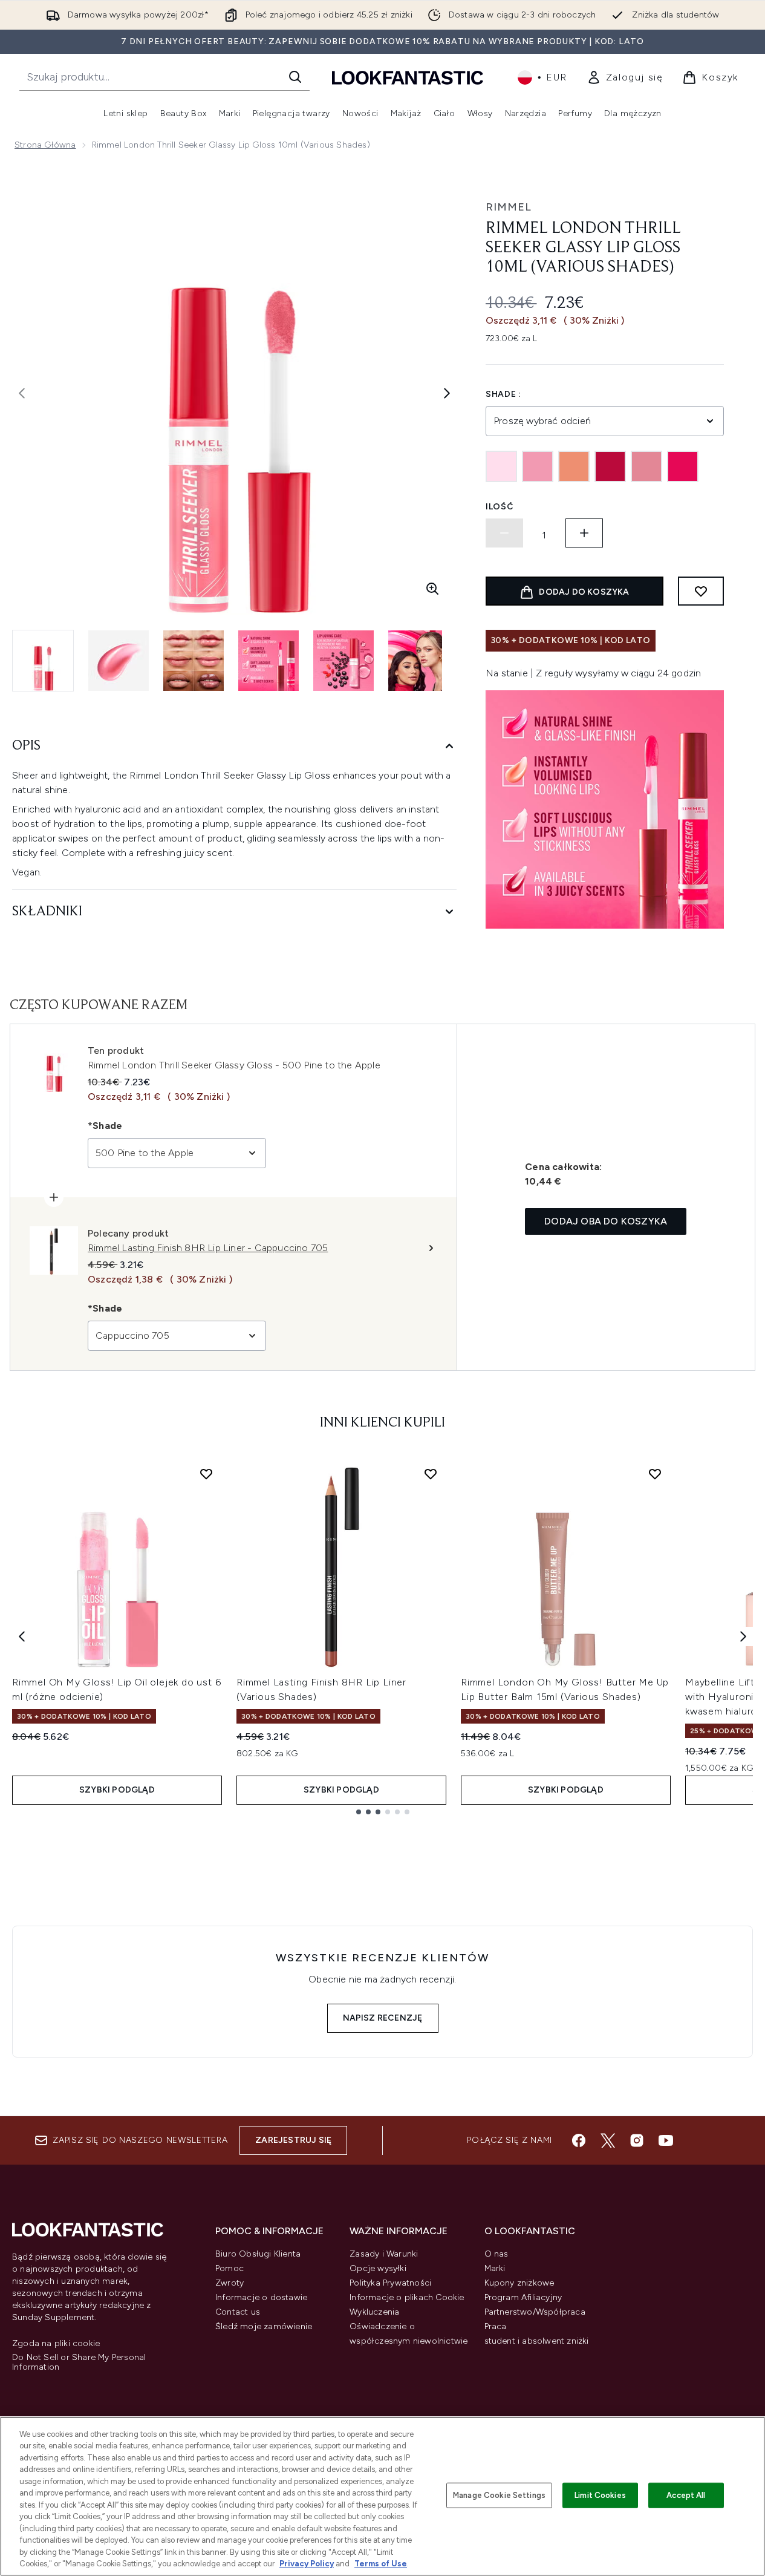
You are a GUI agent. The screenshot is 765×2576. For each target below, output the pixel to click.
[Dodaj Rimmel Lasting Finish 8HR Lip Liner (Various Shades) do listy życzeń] (431, 1474)
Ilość (500, 507)
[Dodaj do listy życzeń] (701, 591)
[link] (625, 77)
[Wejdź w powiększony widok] (432, 589)
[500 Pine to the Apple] (646, 466)
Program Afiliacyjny (523, 2297)
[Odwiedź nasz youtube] (666, 2140)
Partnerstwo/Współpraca (535, 2312)
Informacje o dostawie (261, 2297)
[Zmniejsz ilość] (504, 533)
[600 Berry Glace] (683, 466)
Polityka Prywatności (390, 2283)
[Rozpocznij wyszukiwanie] (295, 77)
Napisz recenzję (383, 2018)
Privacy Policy (307, 2564)
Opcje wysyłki (378, 2268)
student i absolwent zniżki (537, 2341)
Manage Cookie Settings (499, 2495)
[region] (382, 2496)
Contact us (238, 2312)
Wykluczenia (374, 2312)
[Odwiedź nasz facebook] (579, 2140)
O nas (496, 2254)
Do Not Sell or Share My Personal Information (79, 2362)
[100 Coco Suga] (501, 466)
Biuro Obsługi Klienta (258, 2254)
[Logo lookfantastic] (408, 77)
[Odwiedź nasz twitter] (608, 2140)
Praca (496, 2326)
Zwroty (229, 2283)
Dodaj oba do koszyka (606, 1221)
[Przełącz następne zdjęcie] (447, 393)
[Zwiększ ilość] (584, 533)
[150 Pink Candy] (538, 466)
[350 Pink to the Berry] (610, 466)
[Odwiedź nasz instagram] (637, 2140)
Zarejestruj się (293, 2140)
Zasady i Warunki (384, 2254)
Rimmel (509, 207)
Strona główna (45, 145)
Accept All (686, 2495)
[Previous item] (22, 1636)
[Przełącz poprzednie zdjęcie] (22, 393)
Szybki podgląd (117, 1790)
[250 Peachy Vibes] (574, 466)
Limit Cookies (600, 2495)
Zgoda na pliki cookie (56, 2344)
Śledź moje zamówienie (264, 2326)
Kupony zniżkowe (519, 2283)
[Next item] (743, 1636)
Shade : (503, 394)
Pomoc (229, 2268)
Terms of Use (381, 2564)
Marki (495, 2268)
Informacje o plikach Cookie (407, 2297)
